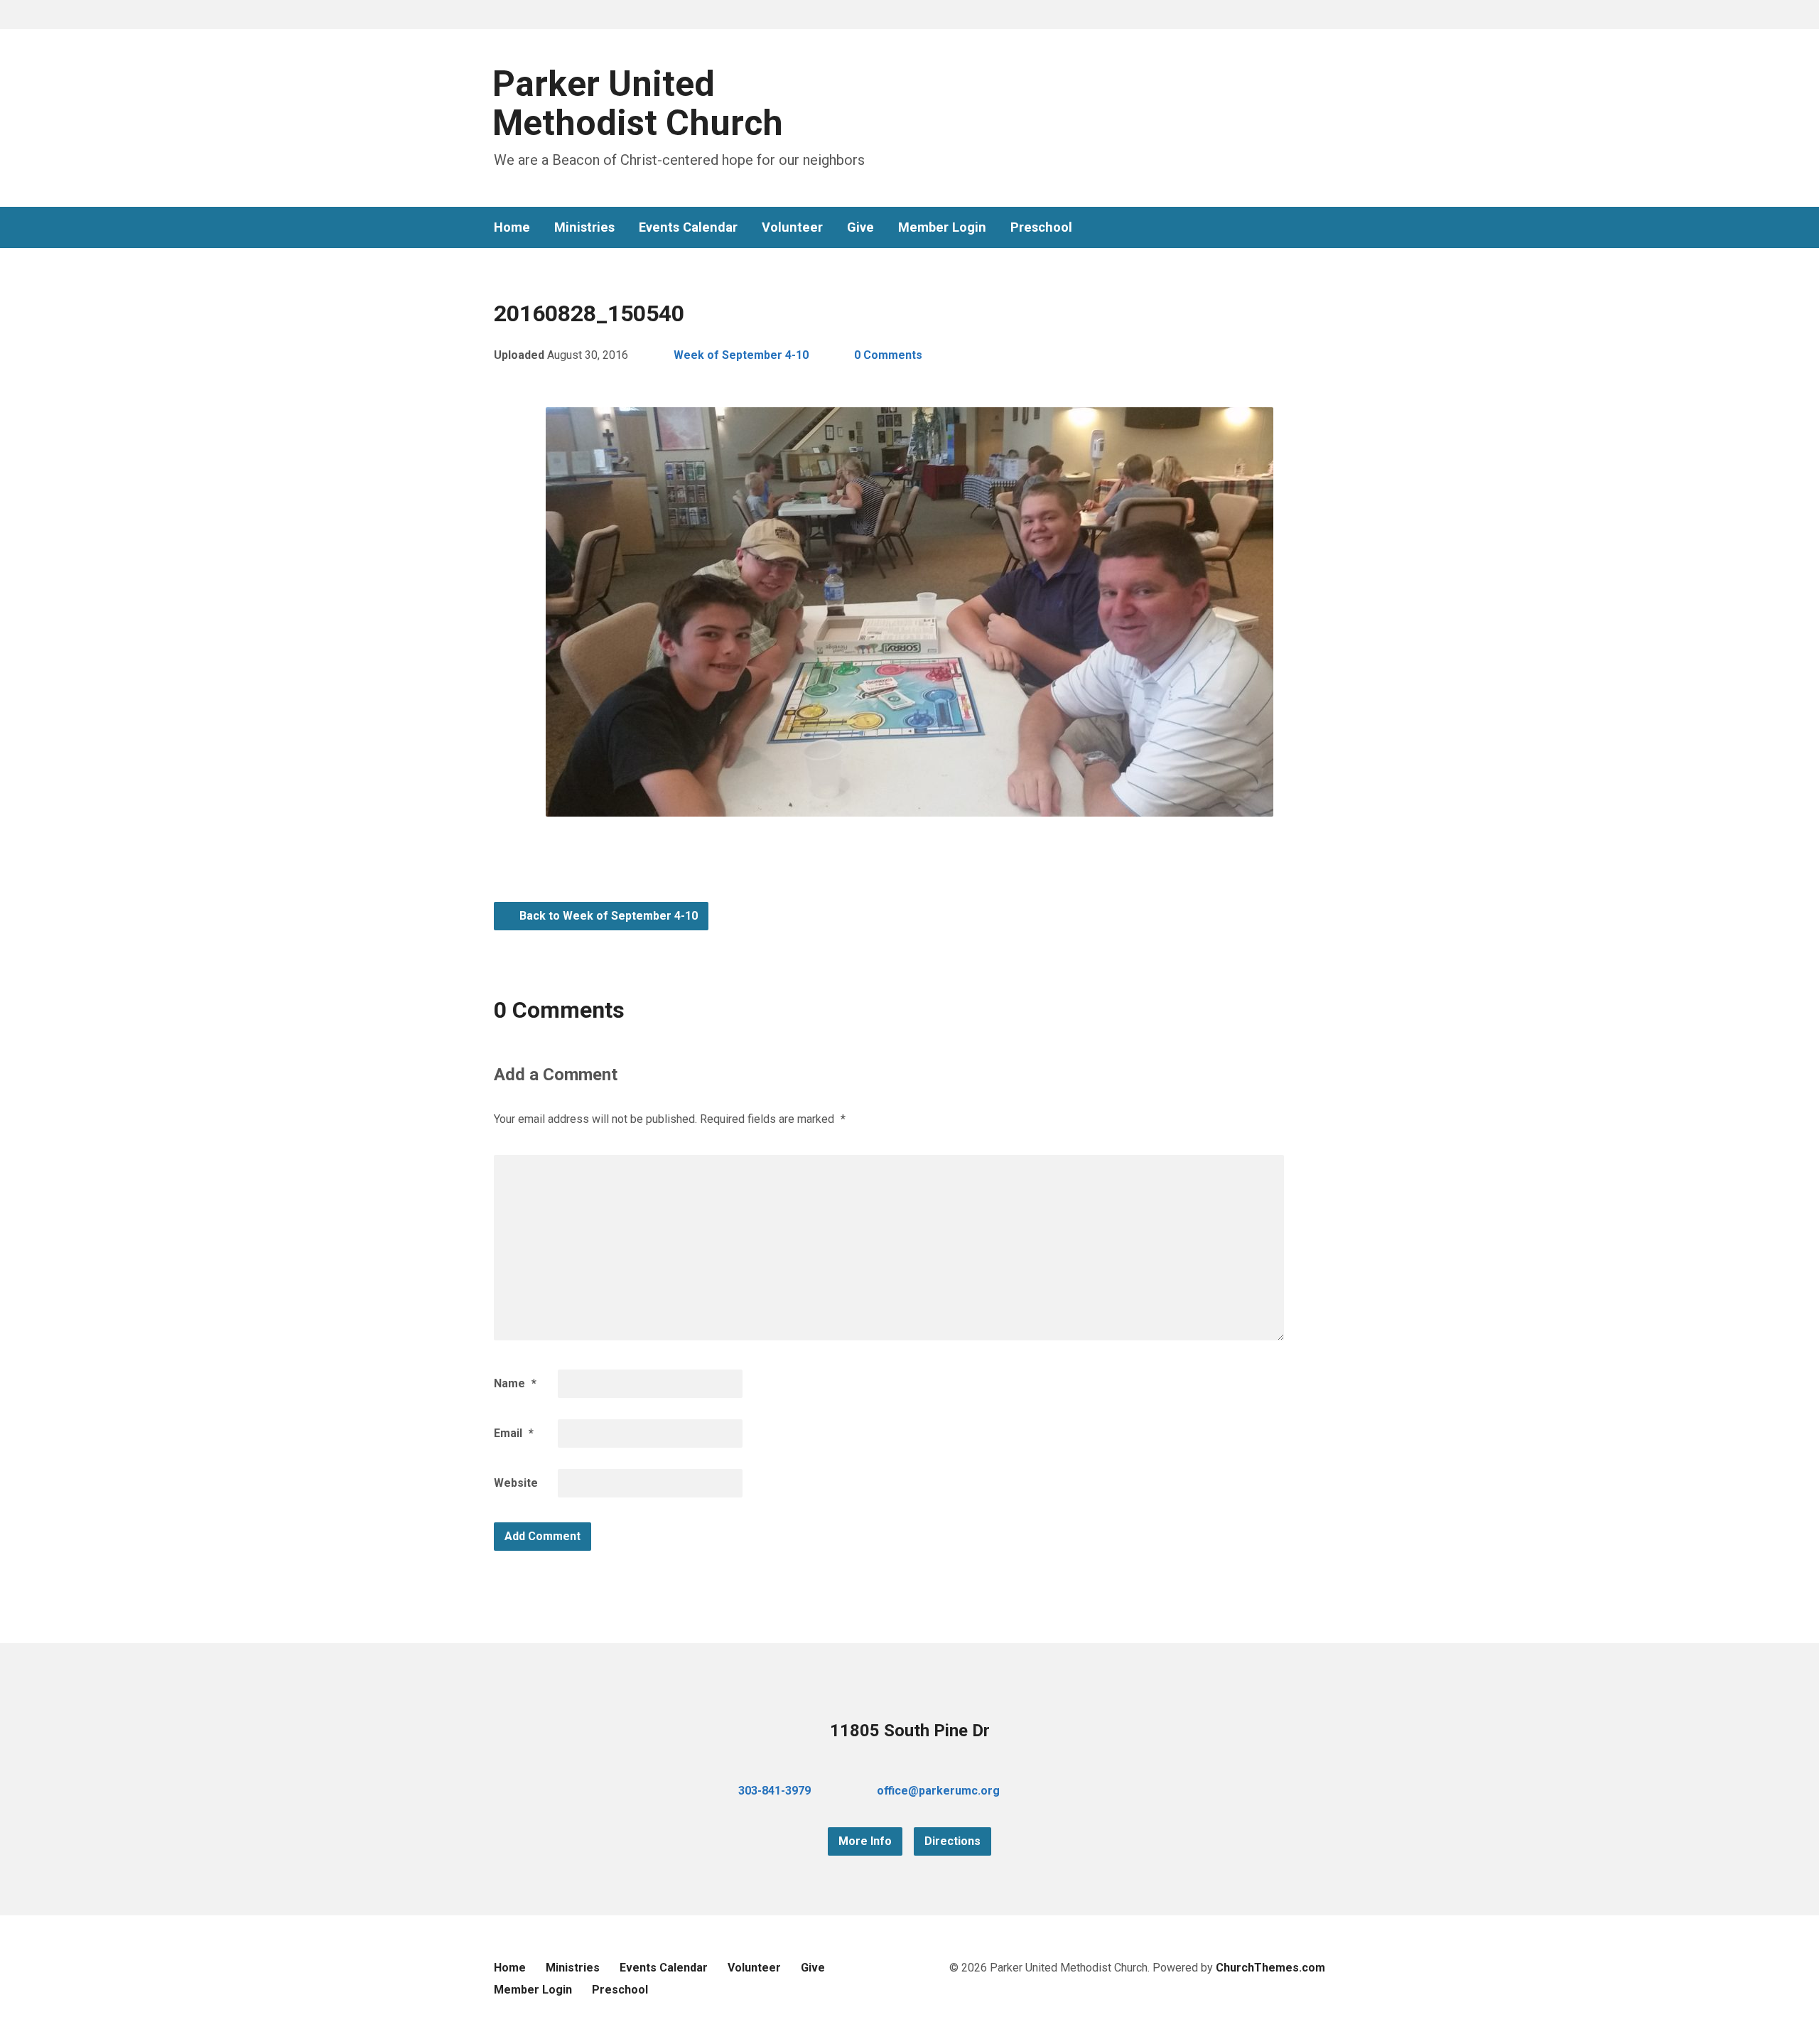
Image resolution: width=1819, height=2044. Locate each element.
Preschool (1041, 227)
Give (860, 227)
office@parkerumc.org (938, 1791)
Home (512, 227)
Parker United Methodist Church (638, 103)
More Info (865, 1841)
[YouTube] (1297, 228)
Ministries (584, 227)
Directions (952, 1841)
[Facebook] (1274, 228)
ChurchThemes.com (1270, 1968)
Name (515, 1383)
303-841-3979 (774, 1791)
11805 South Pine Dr (910, 1731)
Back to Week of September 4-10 (607, 916)
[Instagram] (1319, 228)
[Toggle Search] (499, 15)
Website (516, 1483)
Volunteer (792, 227)
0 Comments (888, 355)
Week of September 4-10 (741, 355)
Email (514, 1433)
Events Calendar (688, 227)
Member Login (942, 227)
